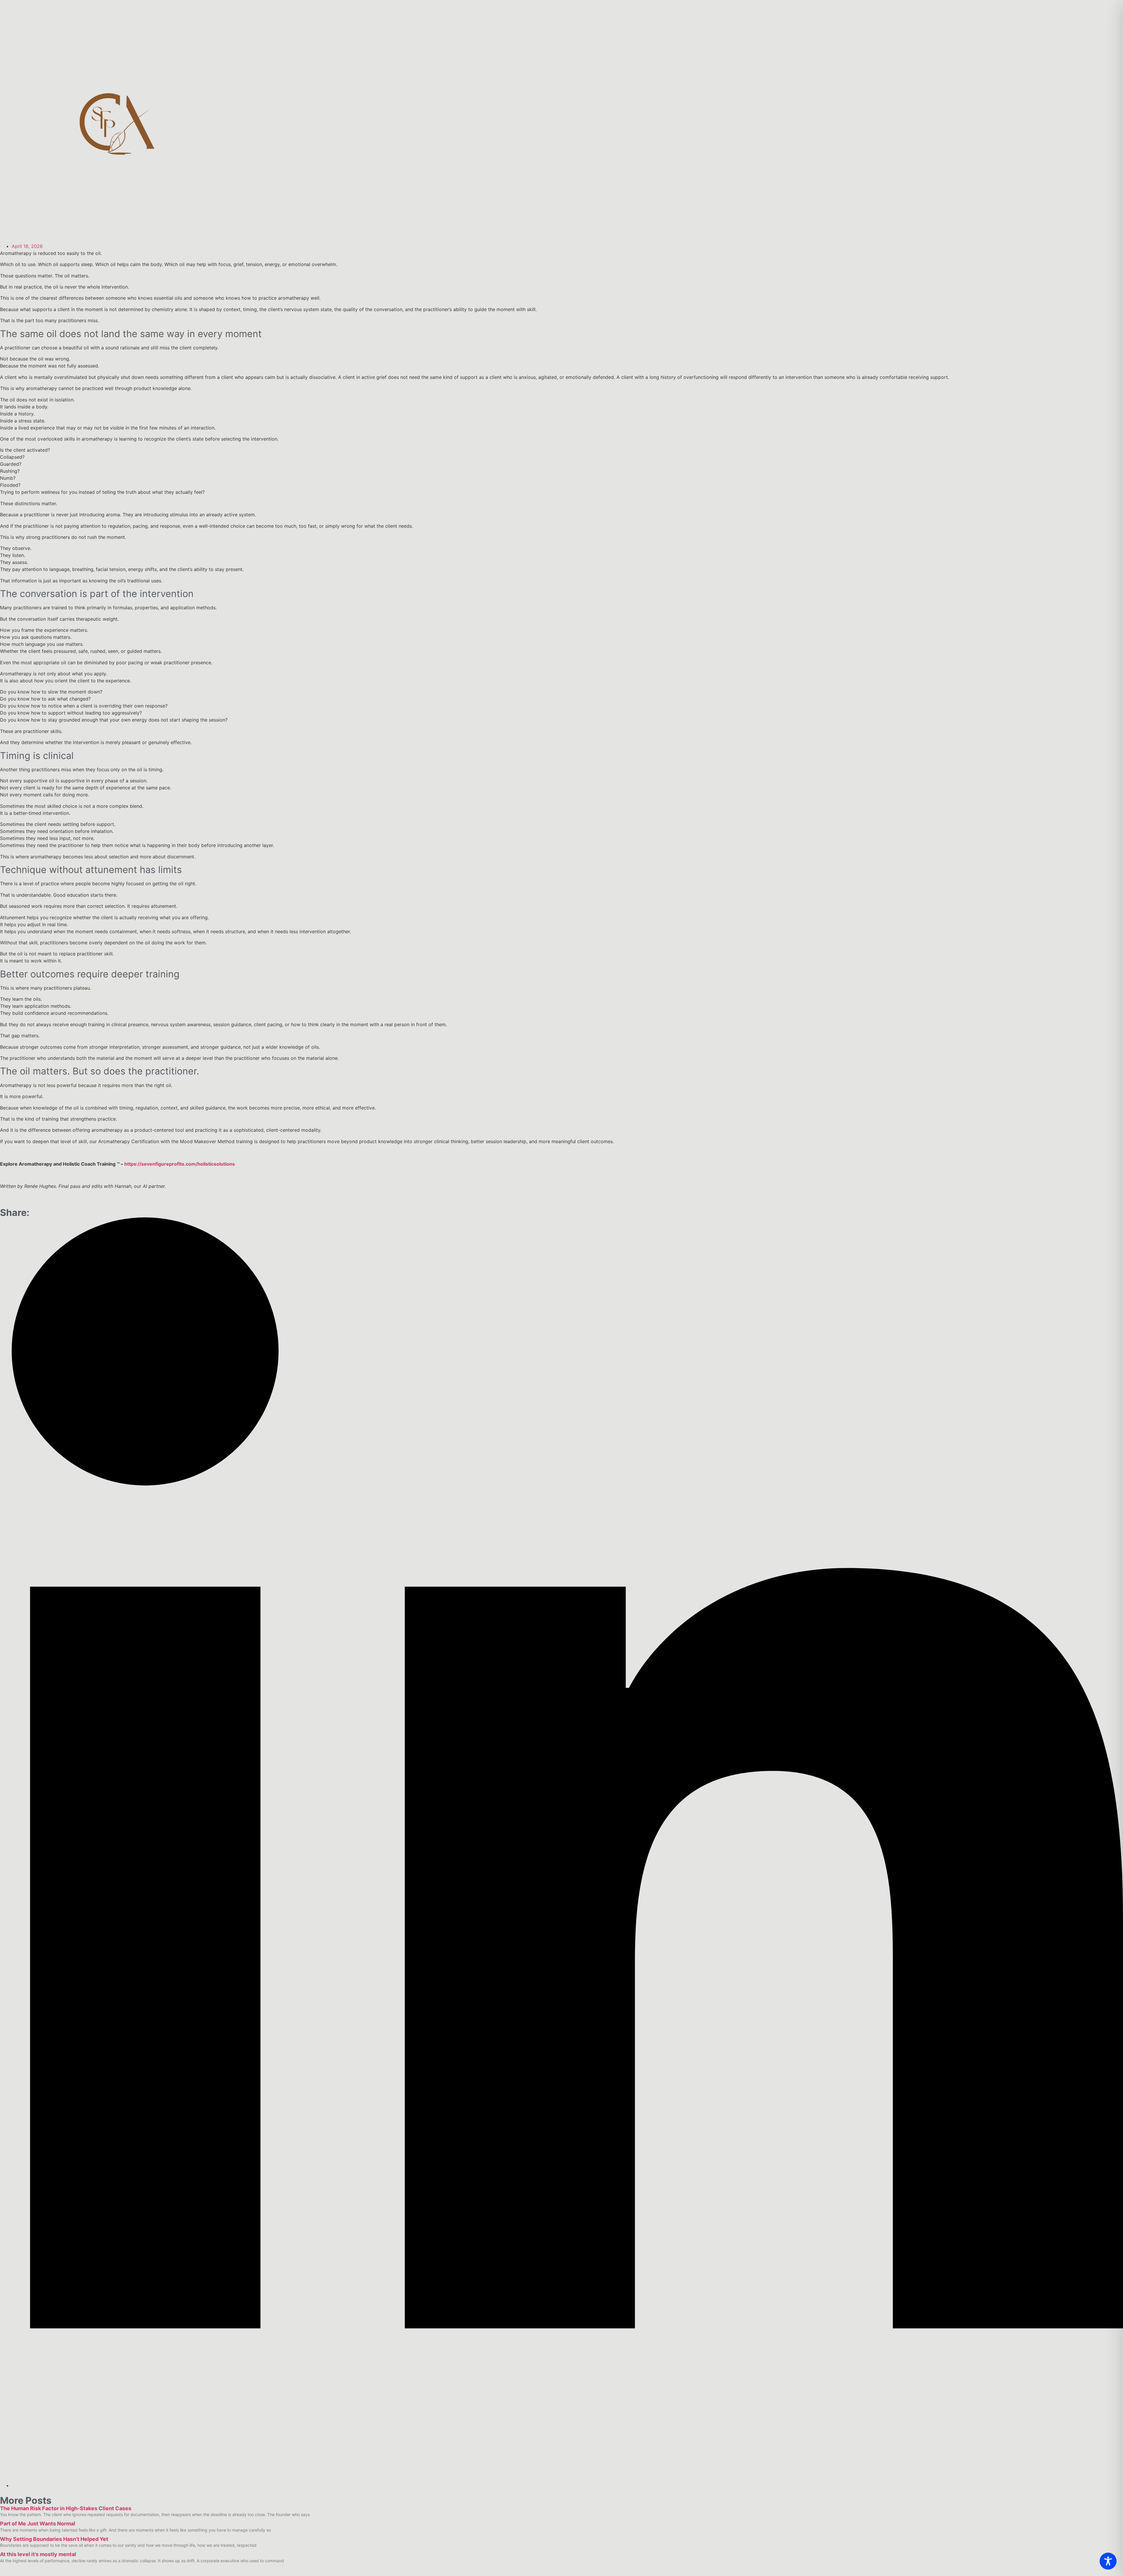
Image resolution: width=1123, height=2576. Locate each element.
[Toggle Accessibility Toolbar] (1108, 2561)
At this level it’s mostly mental (38, 2554)
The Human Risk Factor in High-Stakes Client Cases (66, 2508)
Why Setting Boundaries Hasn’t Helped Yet (54, 2539)
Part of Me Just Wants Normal (38, 2524)
